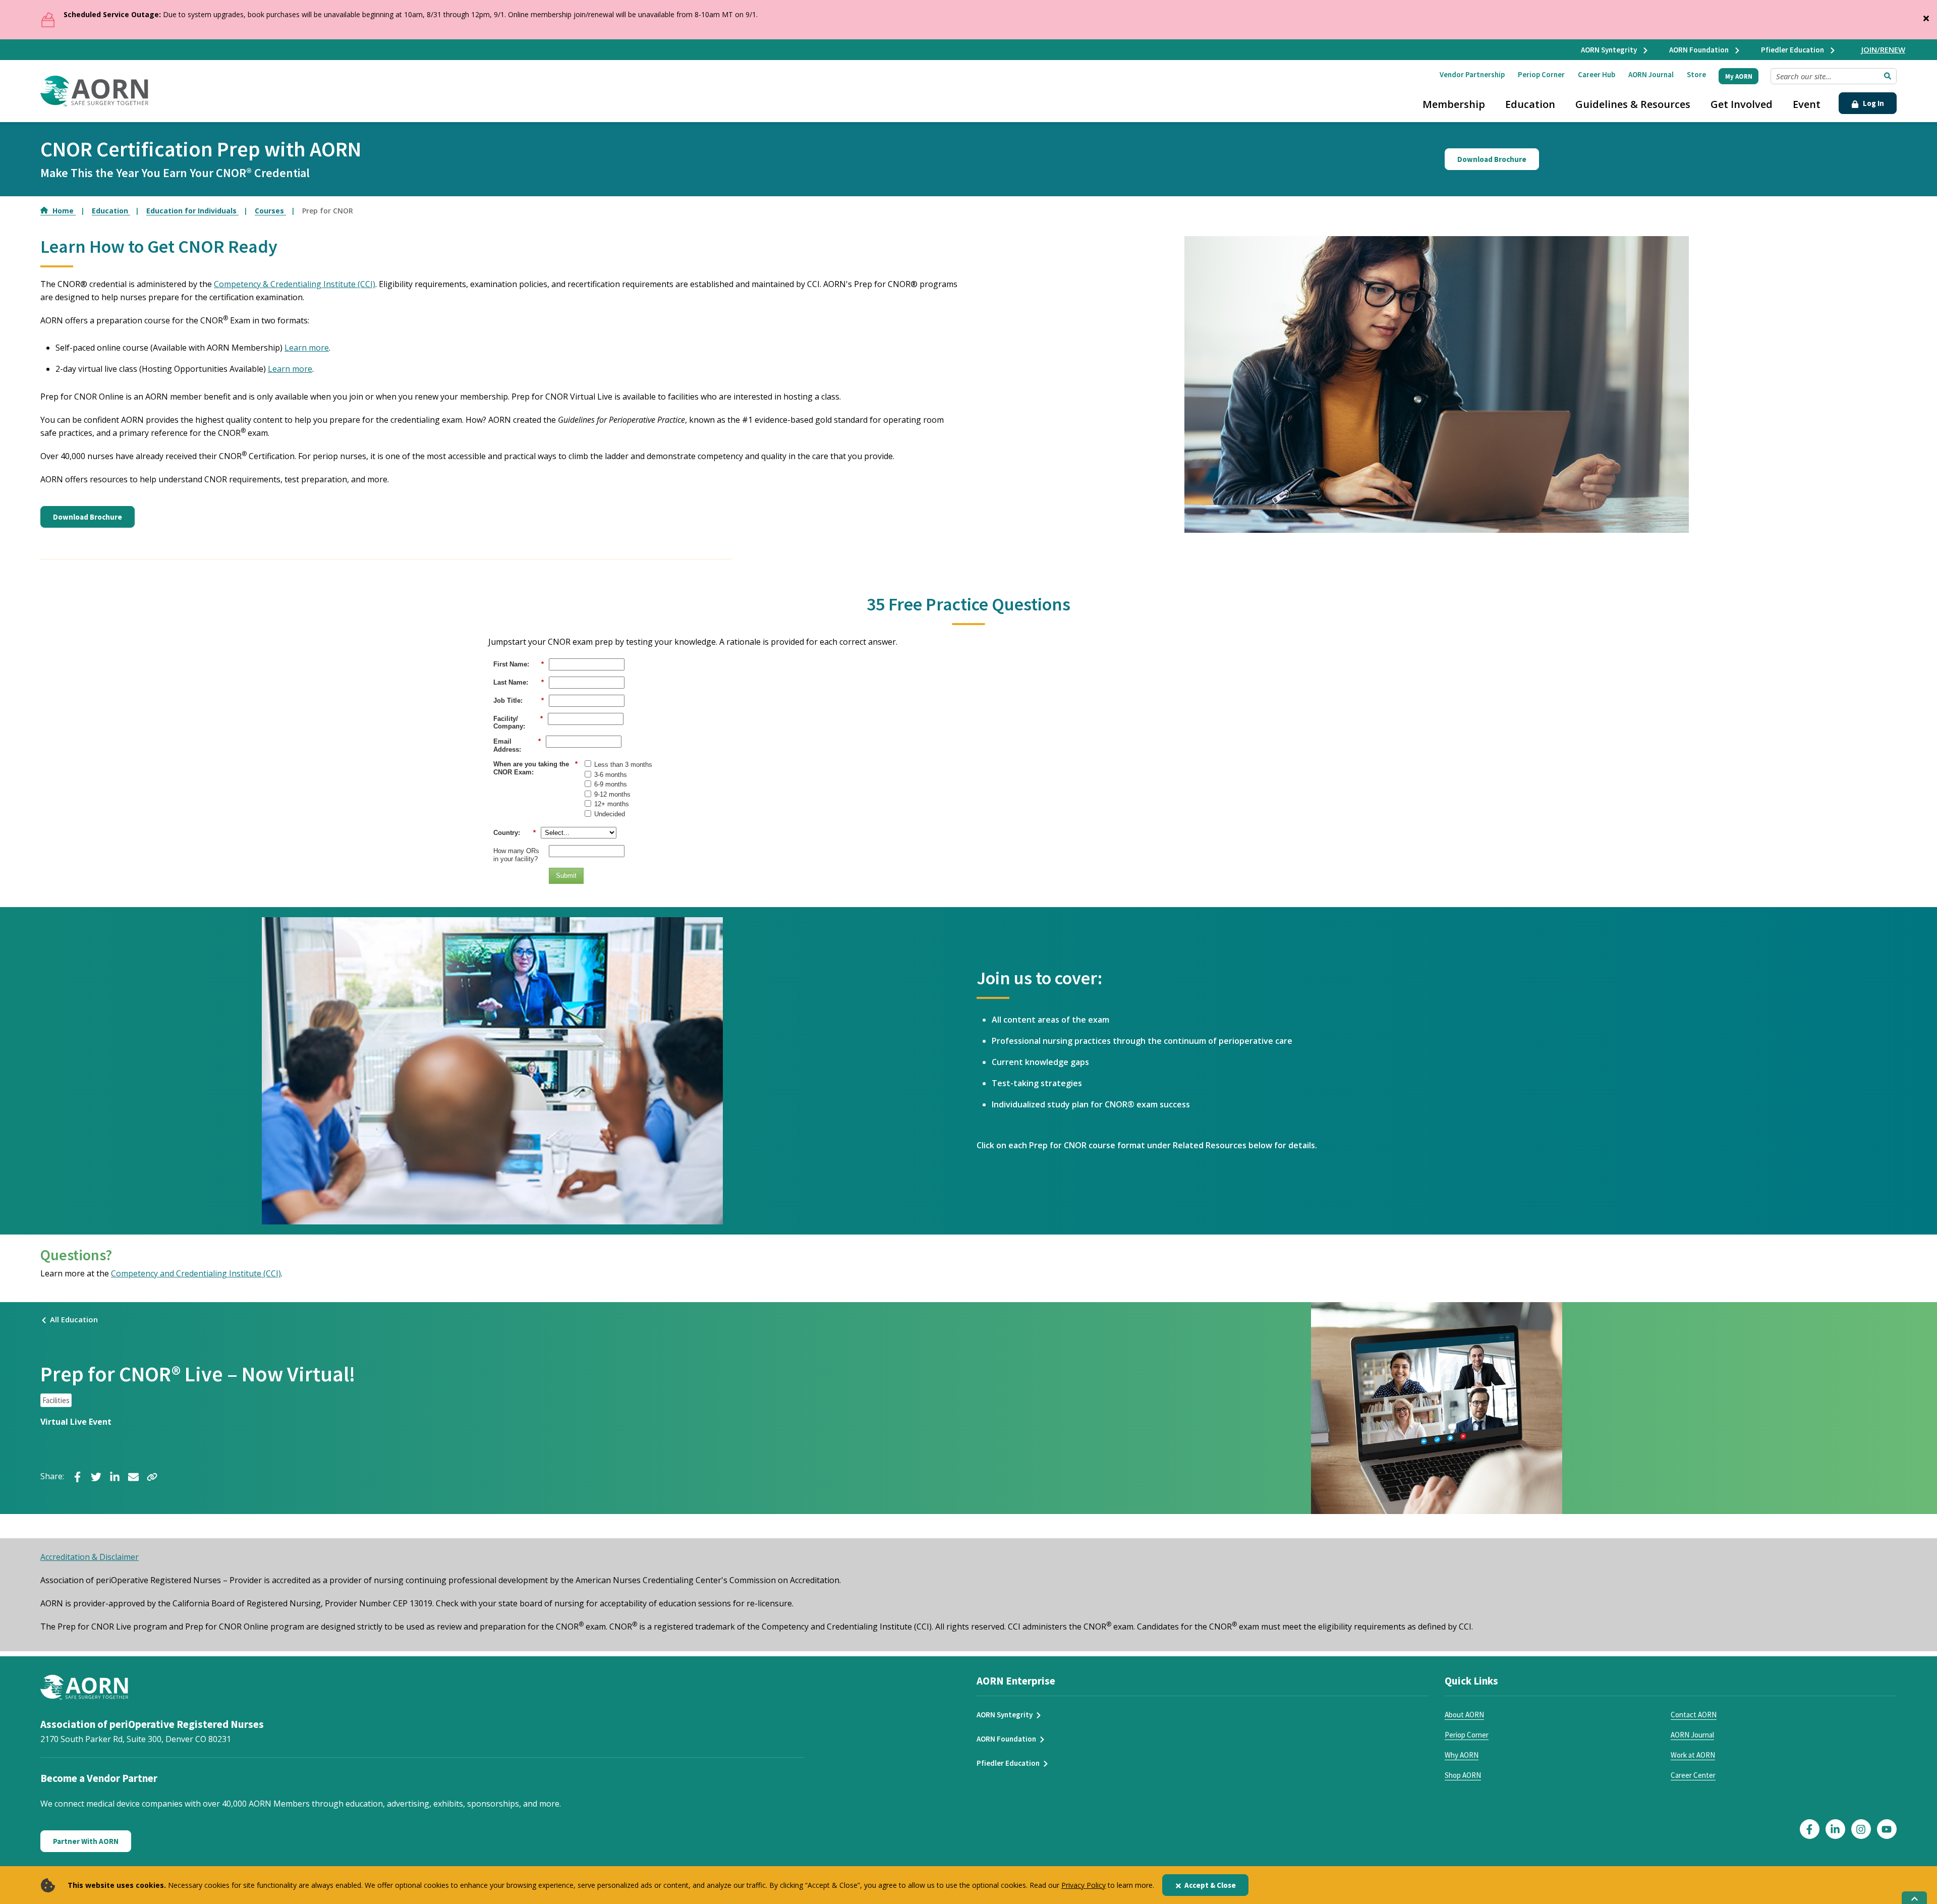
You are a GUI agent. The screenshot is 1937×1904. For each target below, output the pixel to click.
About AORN (1464, 1715)
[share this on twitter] (96, 1476)
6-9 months (611, 784)
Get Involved (1742, 104)
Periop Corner (1541, 74)
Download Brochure (1492, 159)
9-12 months (612, 794)
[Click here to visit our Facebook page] (1810, 1829)
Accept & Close (1210, 1885)
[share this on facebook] (77, 1476)
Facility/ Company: (518, 723)
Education (1530, 104)
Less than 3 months (623, 765)
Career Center (1693, 1775)
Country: (515, 833)
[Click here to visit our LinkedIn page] (1835, 1829)
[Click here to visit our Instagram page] (1861, 1829)
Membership (1454, 104)
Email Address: (517, 745)
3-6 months (611, 775)
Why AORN (1462, 1755)
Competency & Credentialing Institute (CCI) (295, 284)
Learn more (307, 348)
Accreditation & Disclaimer (90, 1557)
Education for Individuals (192, 211)
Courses (270, 211)
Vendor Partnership (1472, 74)
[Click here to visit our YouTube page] (1887, 1829)
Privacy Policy (1084, 1885)
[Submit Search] (1888, 76)
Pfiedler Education (1793, 50)
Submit (566, 876)
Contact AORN (1694, 1715)
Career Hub (1597, 74)
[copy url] (152, 1476)
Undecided (610, 814)
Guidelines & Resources (1633, 104)
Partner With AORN (86, 1841)
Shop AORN (1463, 1775)
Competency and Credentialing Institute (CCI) (196, 1273)
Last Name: (519, 682)
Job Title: (519, 701)
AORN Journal (1651, 74)
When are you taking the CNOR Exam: (535, 768)
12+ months (612, 804)
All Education (74, 1319)
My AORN (1739, 76)
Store (1696, 74)
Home (64, 211)
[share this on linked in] (115, 1476)
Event (1807, 104)
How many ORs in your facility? (516, 855)
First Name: (519, 664)
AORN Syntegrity (1610, 50)
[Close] (1926, 16)
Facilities (56, 1400)
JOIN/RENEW (1883, 49)
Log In (1873, 103)
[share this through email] (133, 1476)
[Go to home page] (94, 91)
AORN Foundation (1700, 50)
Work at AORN (1693, 1755)
